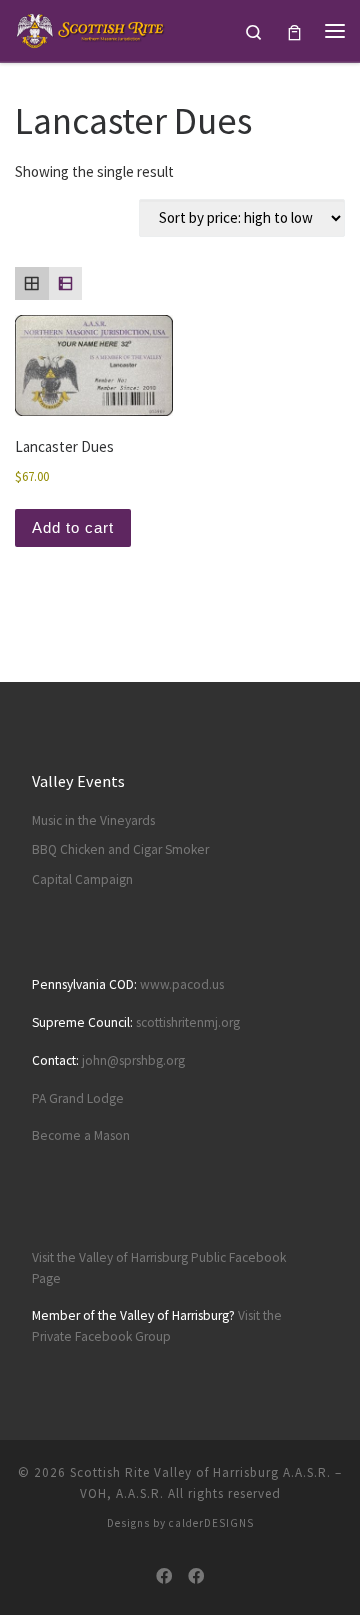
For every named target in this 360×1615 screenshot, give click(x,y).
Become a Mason (81, 1135)
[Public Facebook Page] (164, 1576)
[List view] (66, 284)
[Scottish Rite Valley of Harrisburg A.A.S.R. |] (91, 28)
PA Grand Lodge (78, 1098)
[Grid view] (32, 284)
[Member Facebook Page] (196, 1576)
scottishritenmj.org (188, 1022)
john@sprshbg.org (133, 1060)
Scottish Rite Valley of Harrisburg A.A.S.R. (200, 1472)
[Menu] (335, 31)
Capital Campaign (82, 879)
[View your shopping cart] (294, 30)
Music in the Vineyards (93, 820)
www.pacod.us (182, 984)
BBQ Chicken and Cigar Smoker (120, 849)
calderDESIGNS (211, 1523)
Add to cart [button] (73, 527)
